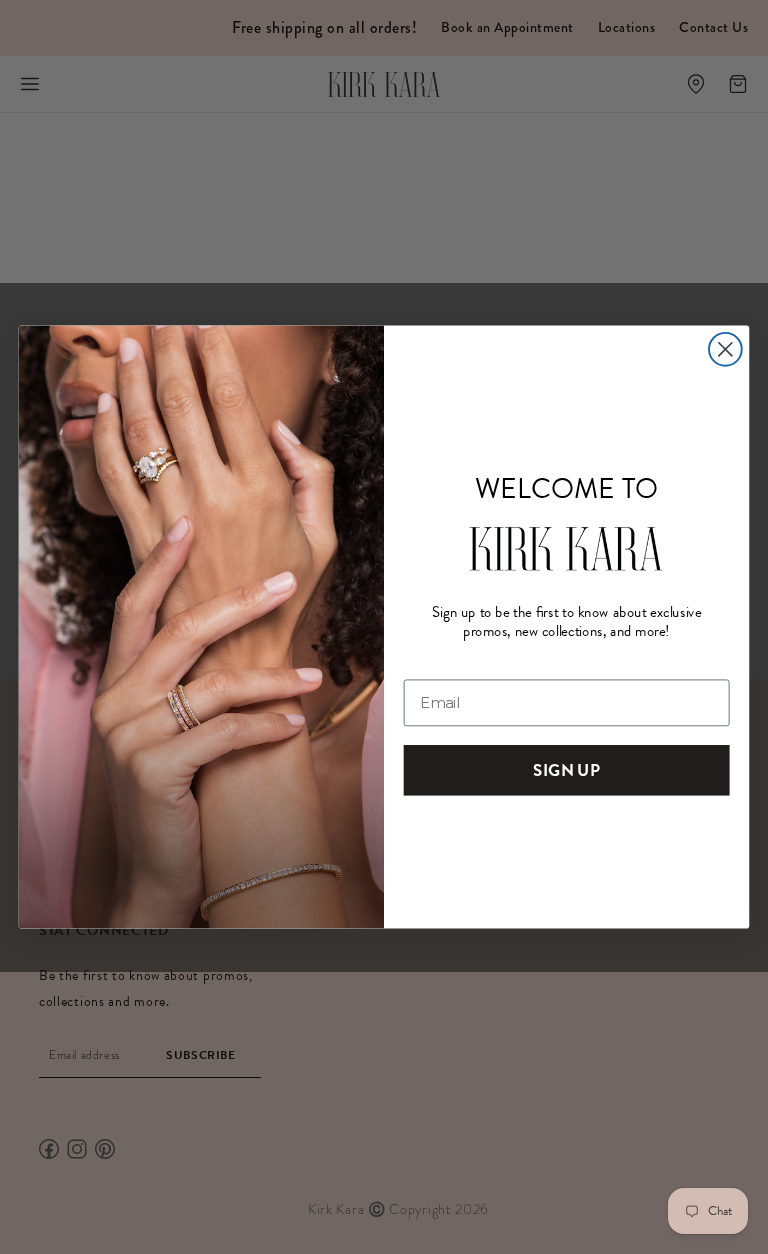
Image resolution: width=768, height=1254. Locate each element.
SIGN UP (566, 769)
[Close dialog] (725, 349)
